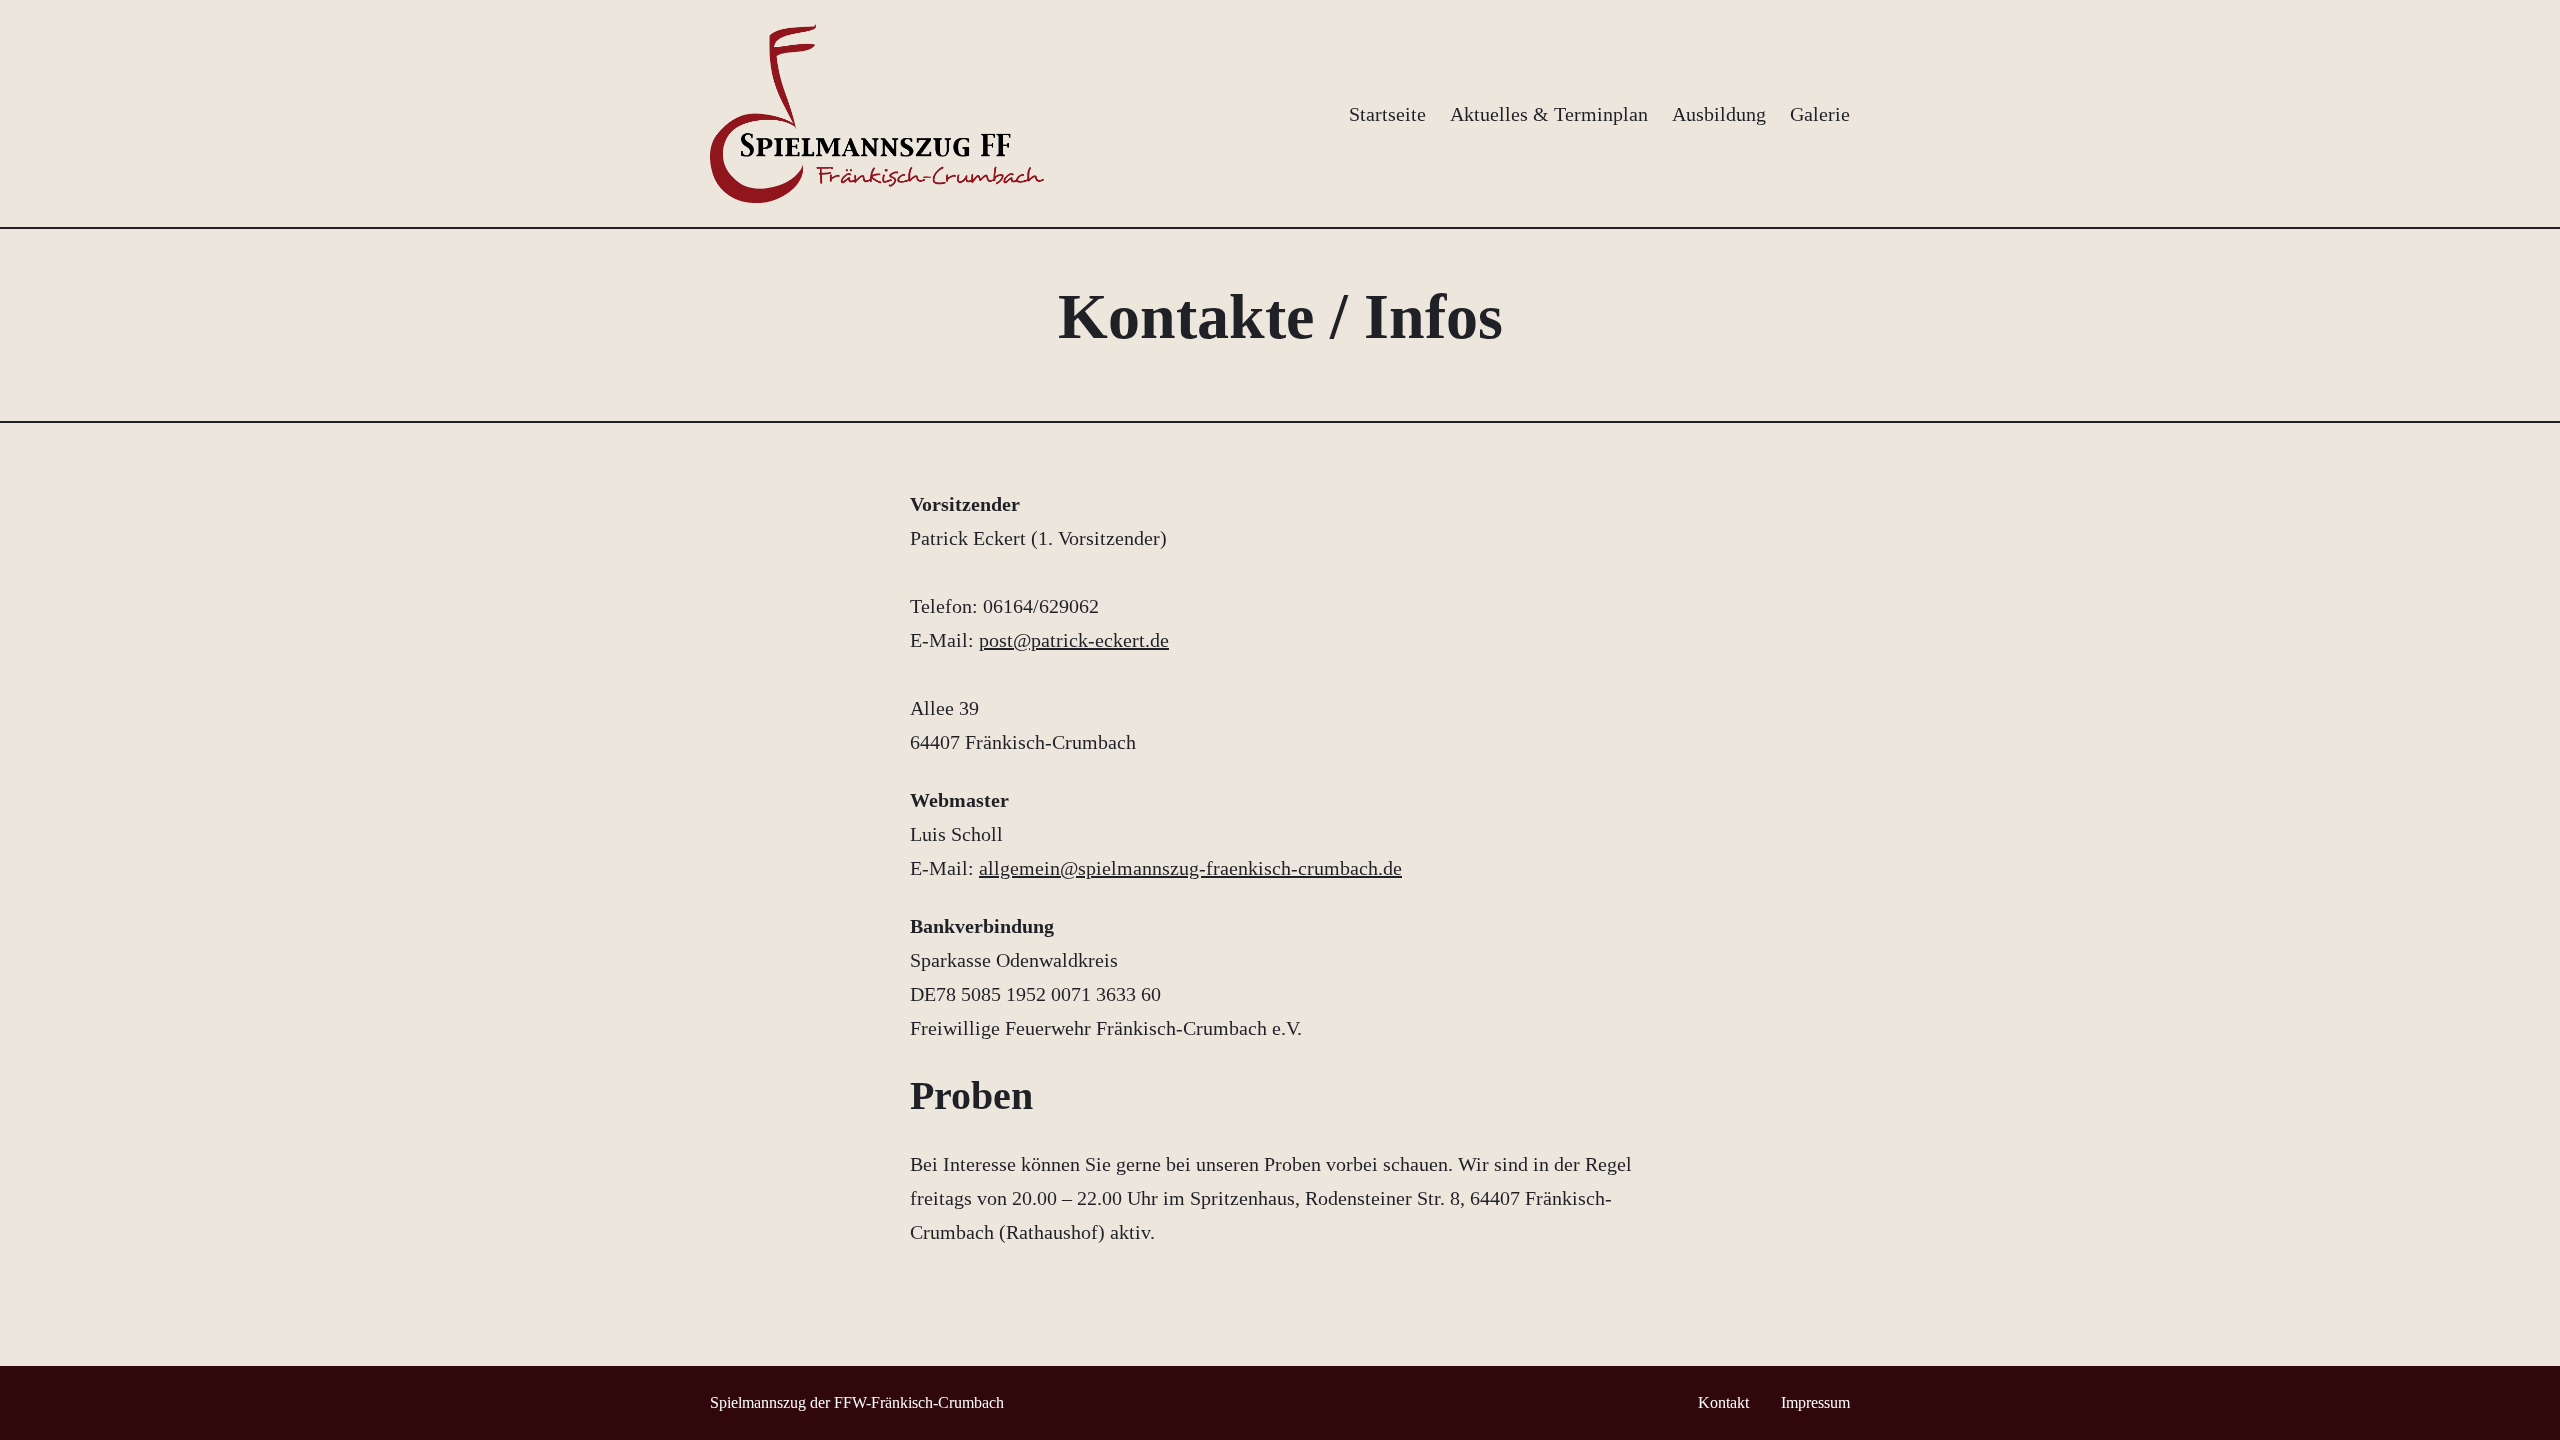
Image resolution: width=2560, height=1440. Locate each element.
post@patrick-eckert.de (1074, 640)
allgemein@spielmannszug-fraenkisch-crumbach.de (1190, 868)
